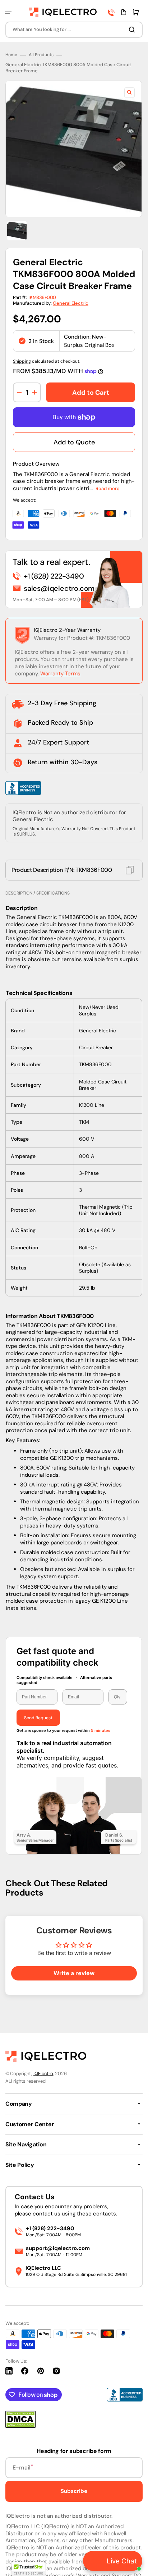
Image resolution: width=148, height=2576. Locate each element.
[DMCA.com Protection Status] (20, 2421)
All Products (41, 55)
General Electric (71, 303)
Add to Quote (74, 442)
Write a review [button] (74, 1968)
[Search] (133, 30)
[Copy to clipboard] (130, 870)
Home (11, 55)
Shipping (22, 361)
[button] (8, 12)
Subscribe (74, 2486)
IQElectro (43, 2068)
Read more (108, 488)
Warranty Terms (60, 674)
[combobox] (74, 30)
